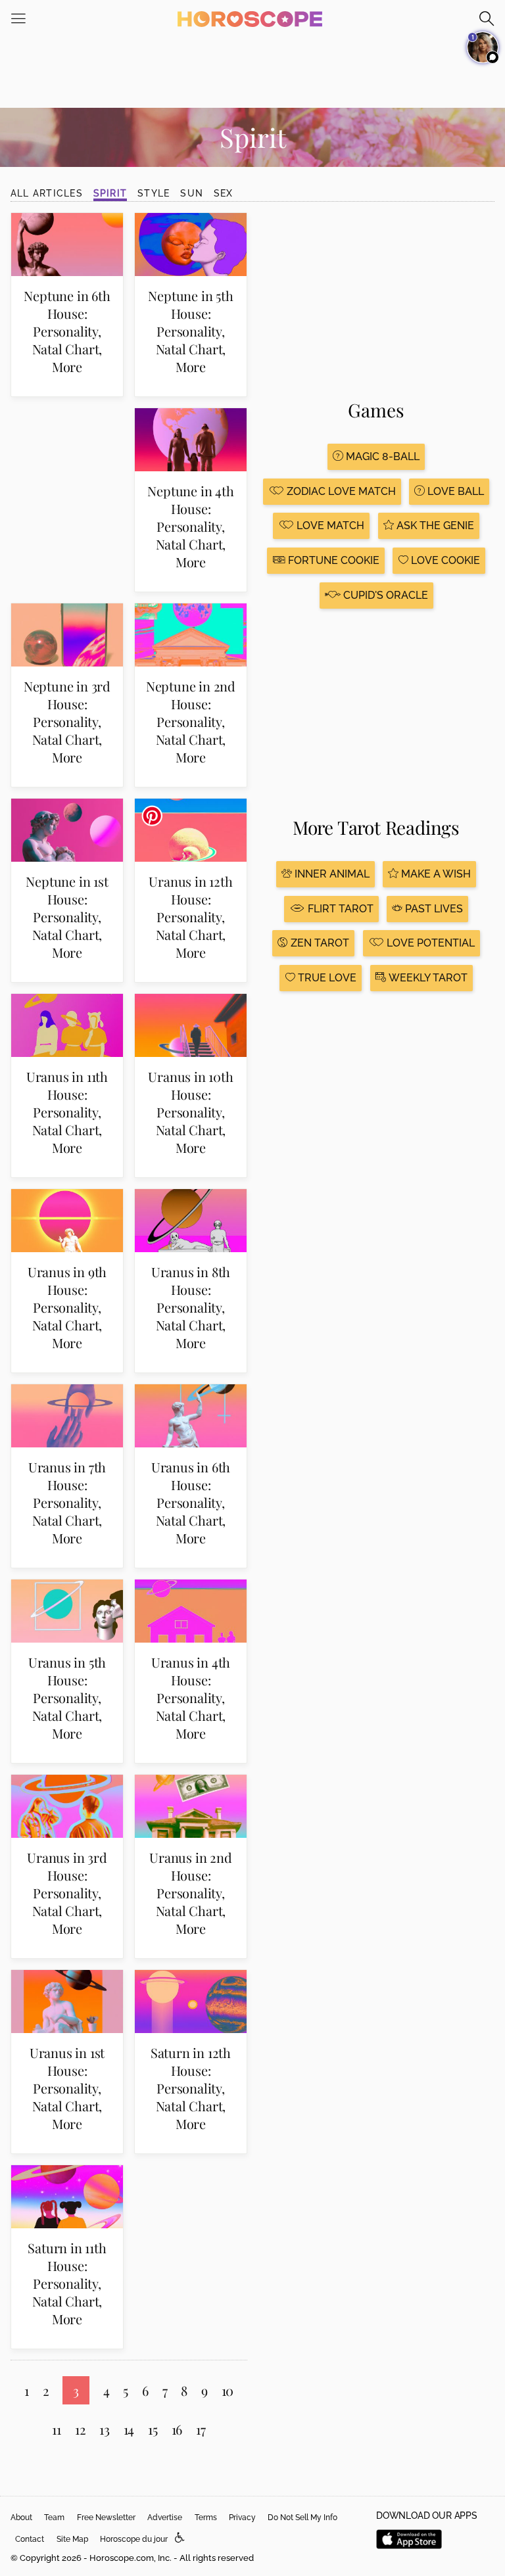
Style (154, 193)
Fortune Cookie (332, 560)
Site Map (72, 2539)
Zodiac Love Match (340, 491)
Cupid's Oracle (384, 595)
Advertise (165, 2517)
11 (57, 2429)
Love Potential (429, 943)
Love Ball (454, 491)
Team (54, 2517)
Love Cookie (444, 560)
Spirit (110, 193)
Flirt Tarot (339, 909)
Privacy (242, 2517)
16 (177, 2429)
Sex (224, 193)
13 (105, 2429)
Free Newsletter (106, 2517)
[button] (180, 2538)
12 (81, 2429)
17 (201, 2429)
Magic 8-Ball (381, 457)
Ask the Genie (434, 526)
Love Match (329, 526)
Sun (192, 193)
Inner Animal (331, 874)
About (21, 2517)
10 (228, 2390)
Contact (30, 2539)
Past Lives (433, 909)
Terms (206, 2517)
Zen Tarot (319, 943)
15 (153, 2429)
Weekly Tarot (427, 978)
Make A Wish (435, 874)
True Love (326, 978)
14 (129, 2429)
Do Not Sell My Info (302, 2517)
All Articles (47, 193)
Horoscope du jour (134, 2539)
